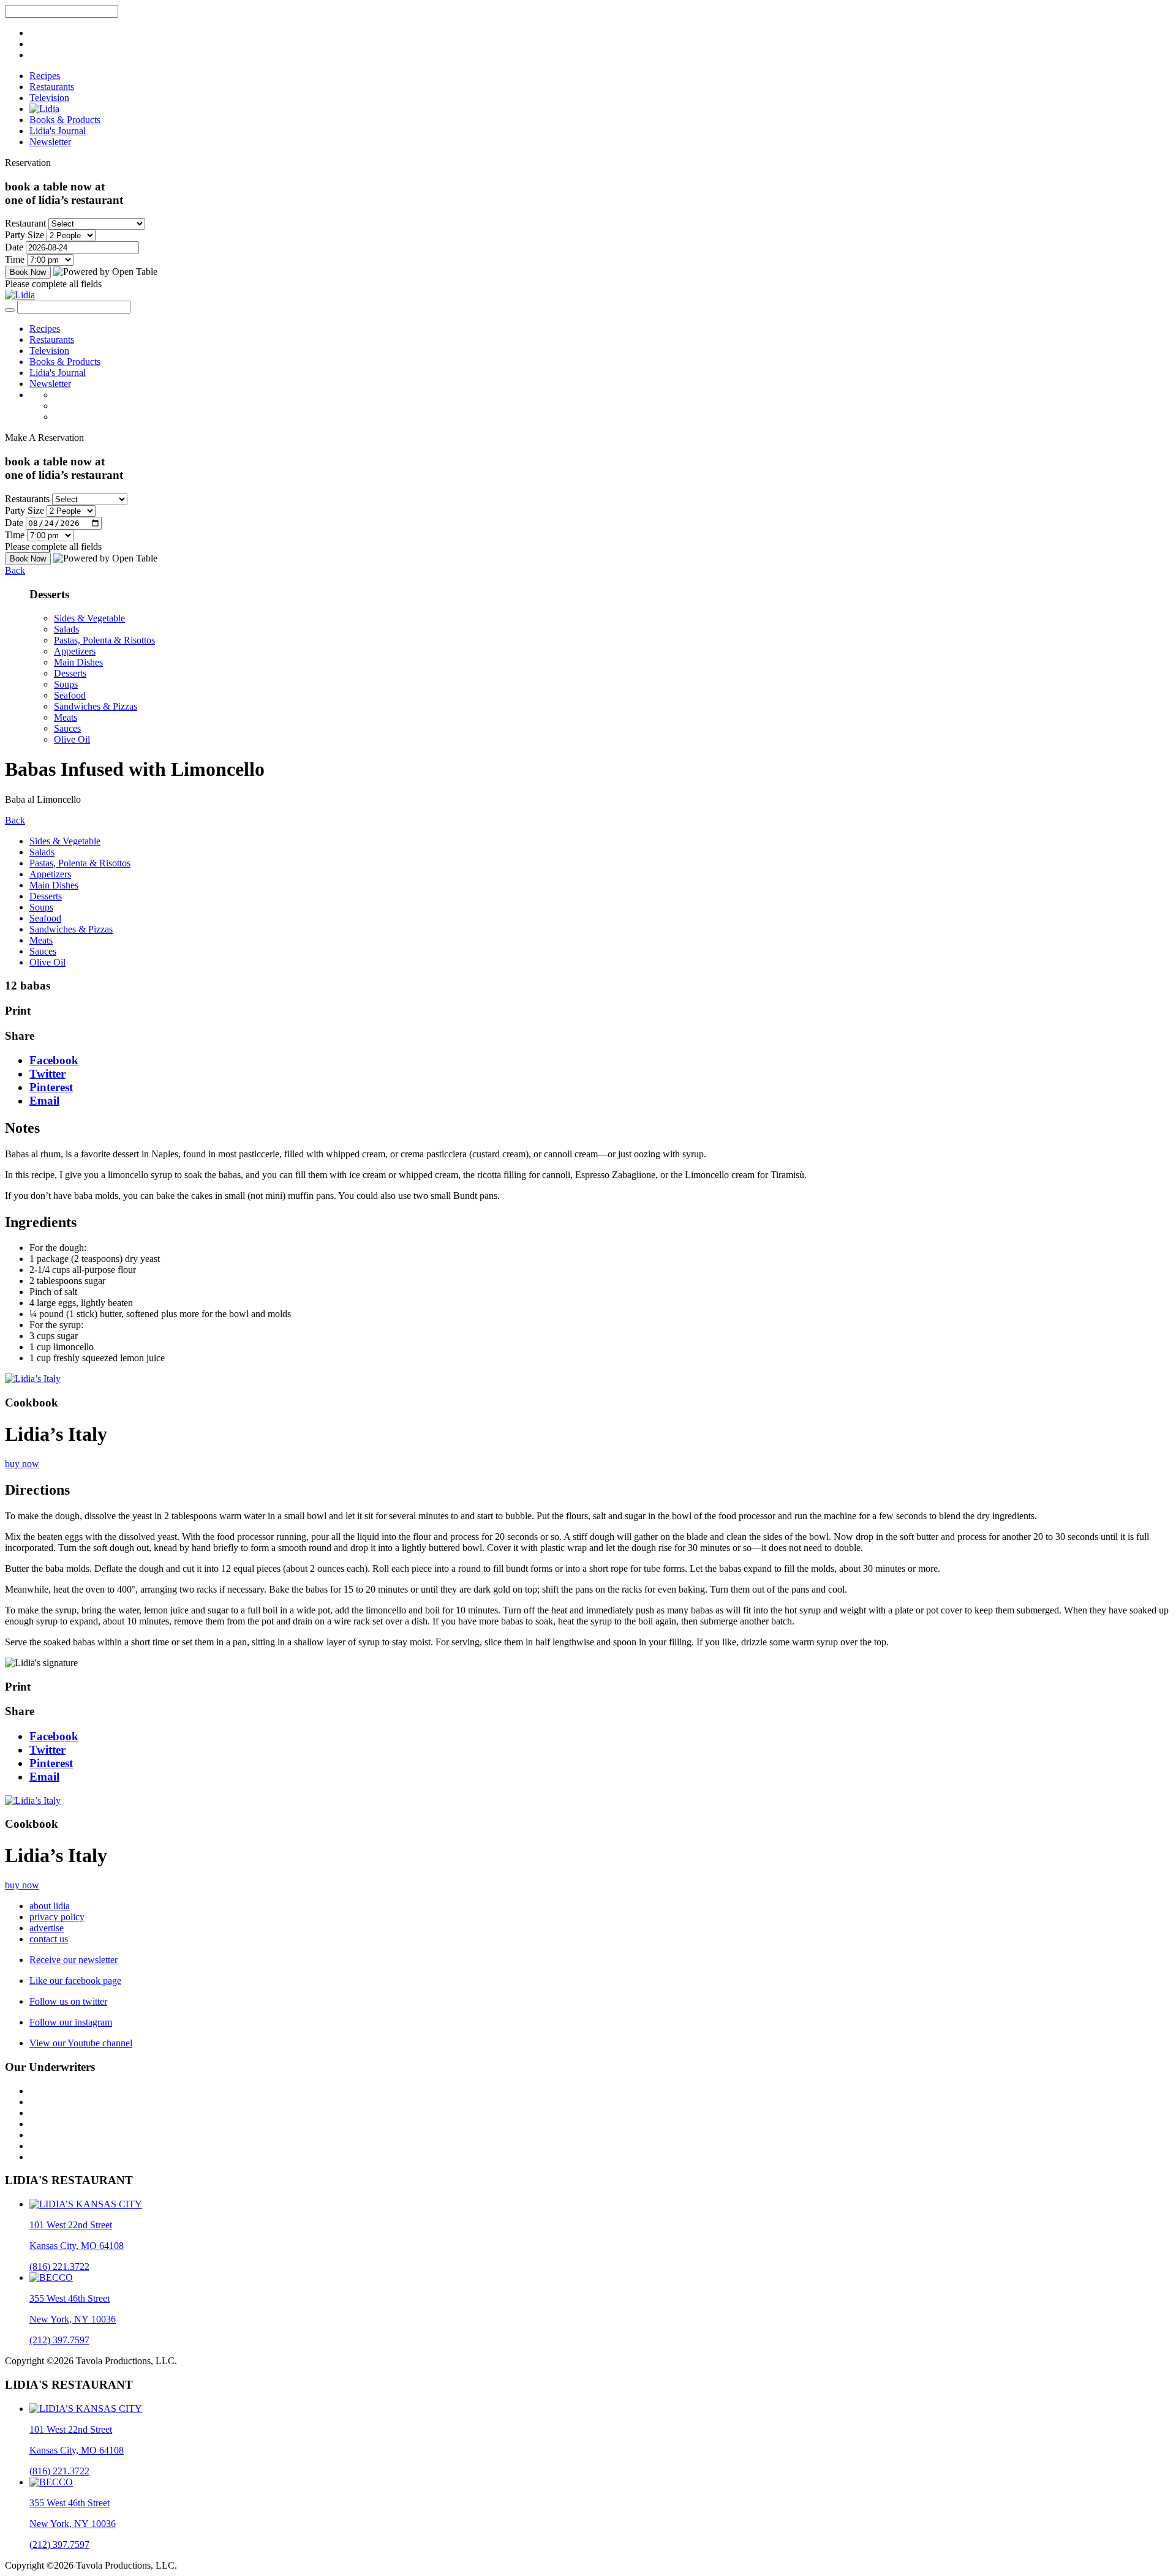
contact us (49, 1939)
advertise (47, 1928)
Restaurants (52, 87)
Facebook (54, 1060)
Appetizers (75, 651)
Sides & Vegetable (89, 618)
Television (49, 98)
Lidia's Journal (58, 131)
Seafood (70, 695)
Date (14, 247)
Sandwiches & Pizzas (96, 706)
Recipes (45, 76)
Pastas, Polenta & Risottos (104, 640)
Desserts (70, 673)
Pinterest (51, 1087)
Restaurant (25, 223)
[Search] (10, 310)
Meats (66, 717)
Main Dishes (78, 662)
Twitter (47, 1074)
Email (44, 1101)
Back (15, 570)
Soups (66, 684)
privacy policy (57, 1917)
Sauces (67, 728)
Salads (66, 629)
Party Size (24, 235)
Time (15, 259)
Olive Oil (72, 739)
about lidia (50, 1906)
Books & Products (65, 120)
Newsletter (50, 142)
